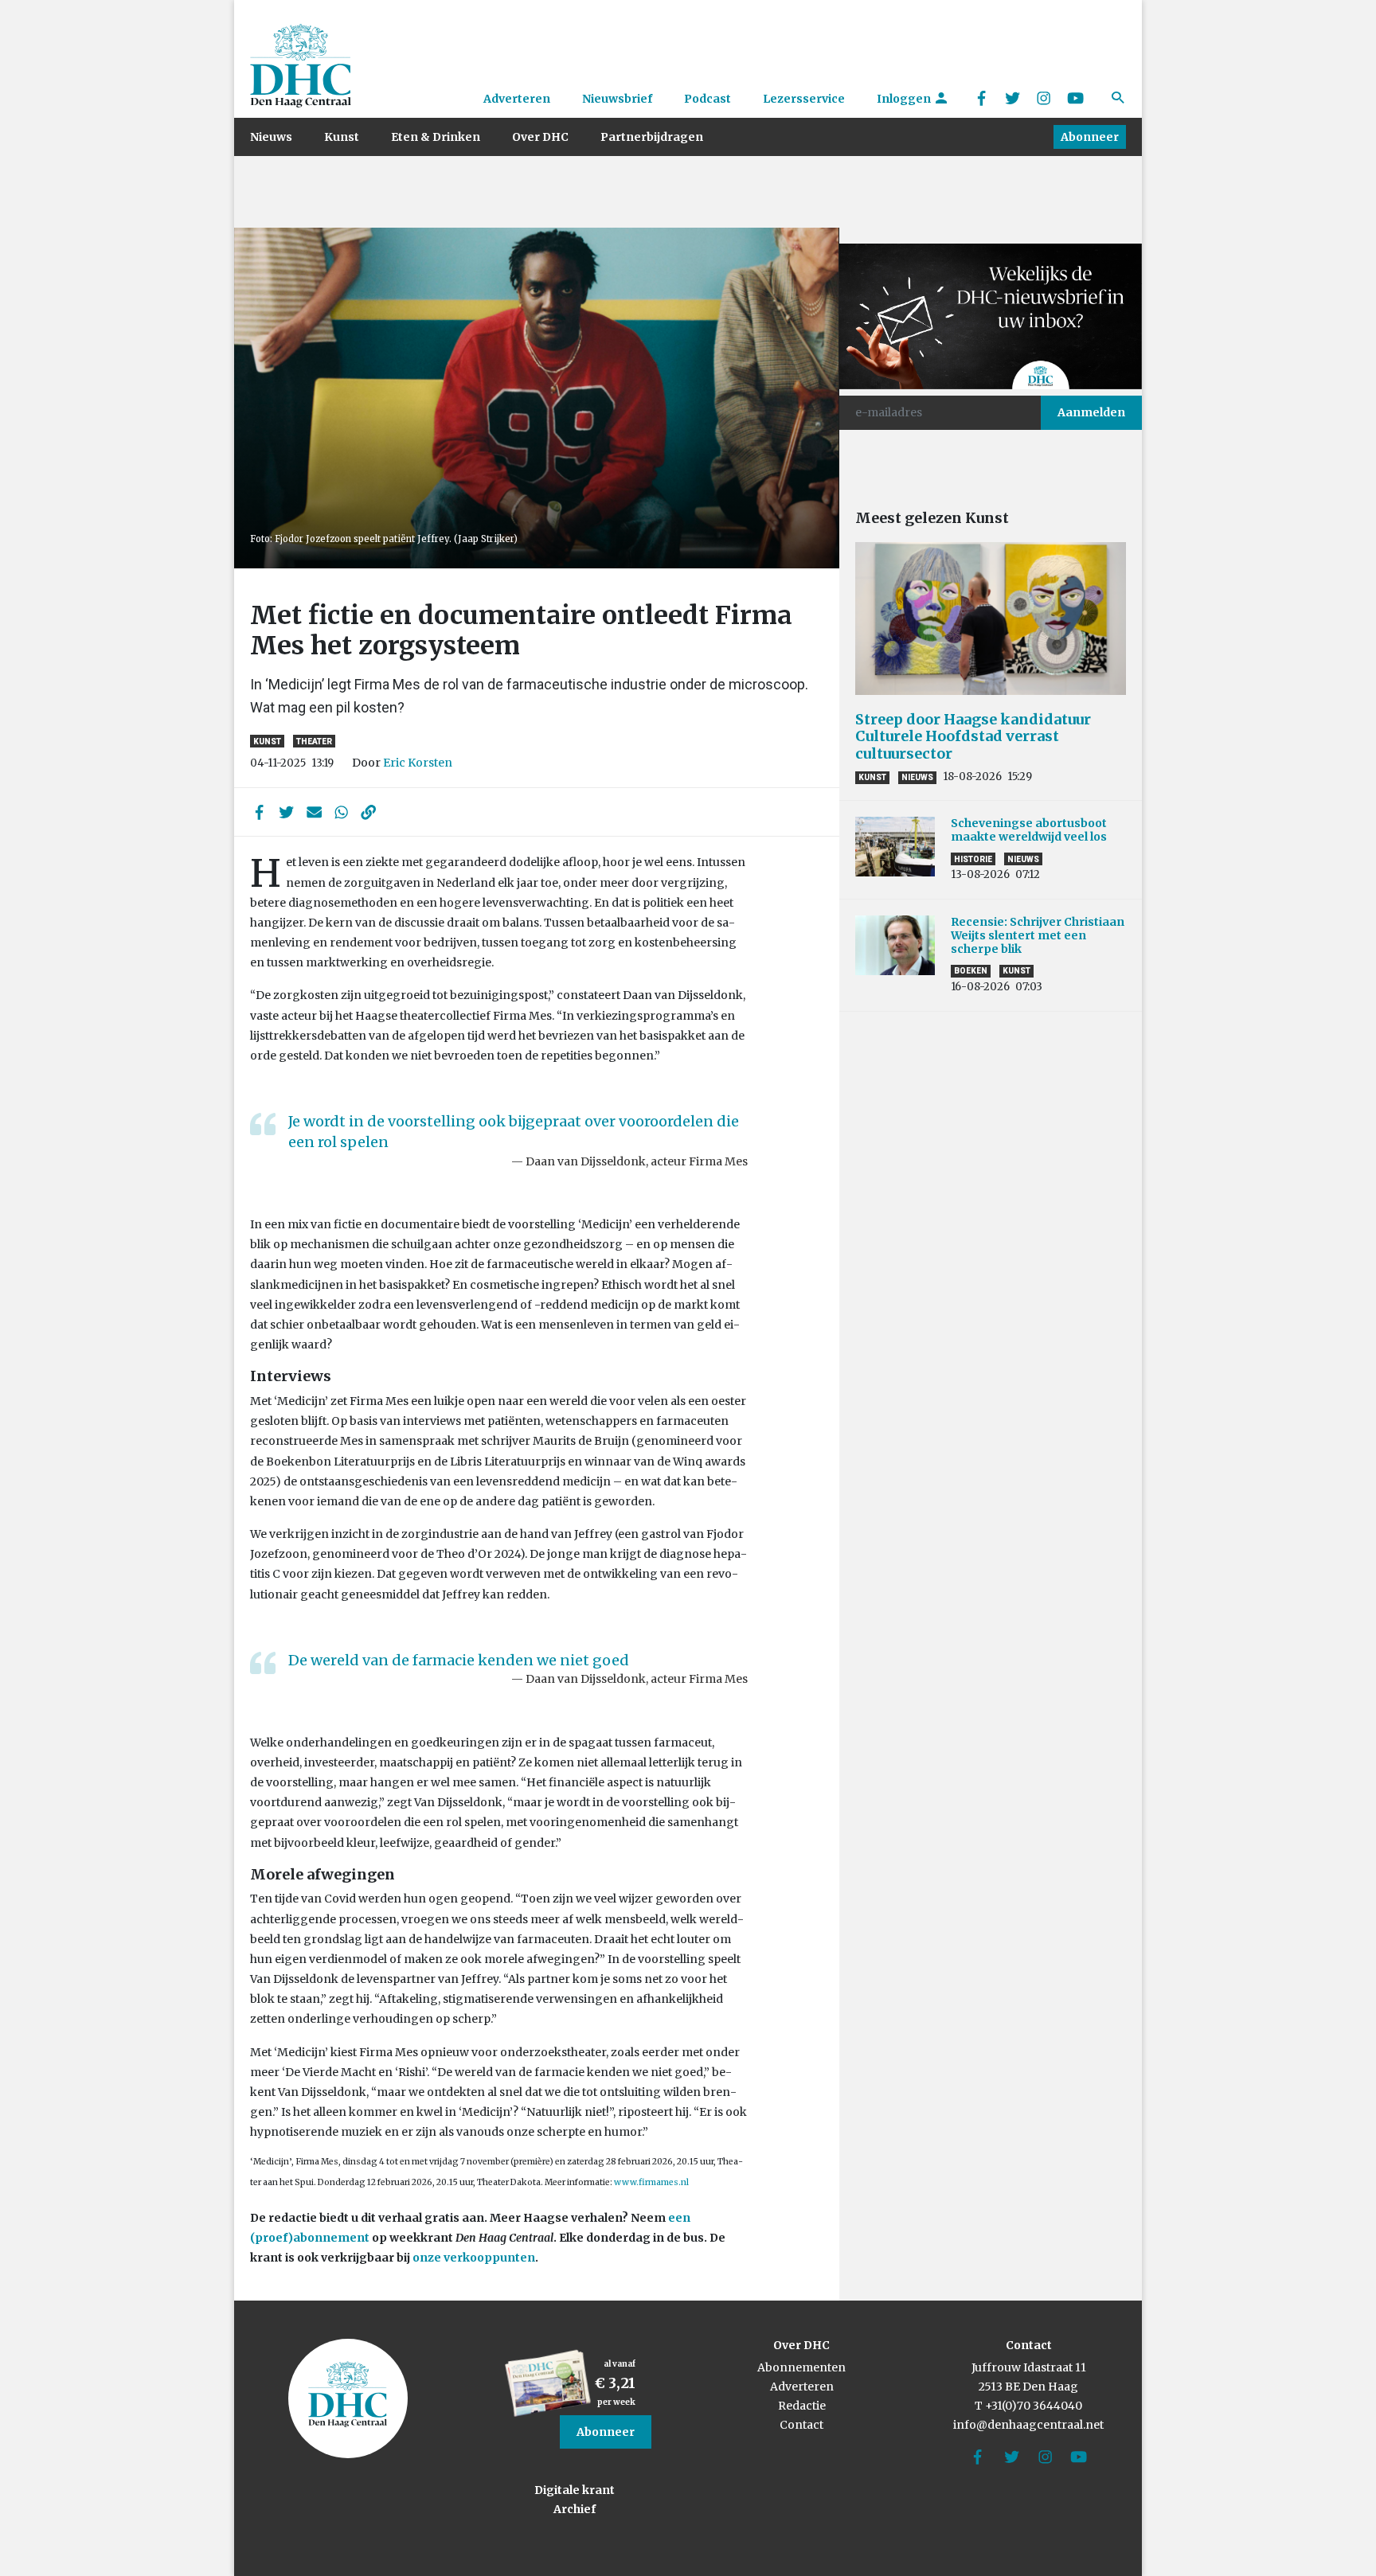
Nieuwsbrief (617, 99)
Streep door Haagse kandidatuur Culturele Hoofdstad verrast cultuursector (973, 736)
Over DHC (540, 137)
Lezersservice (804, 99)
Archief (575, 2509)
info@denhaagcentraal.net (1028, 2425)
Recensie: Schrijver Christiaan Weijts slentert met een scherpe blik (1038, 935)
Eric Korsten (418, 763)
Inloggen (905, 99)
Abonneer (1090, 137)
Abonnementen (801, 2367)
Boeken (971, 971)
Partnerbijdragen (652, 137)
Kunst (342, 137)
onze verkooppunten (474, 2258)
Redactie (802, 2406)
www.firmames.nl (651, 2182)
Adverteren (517, 99)
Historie (973, 859)
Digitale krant (575, 2490)
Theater (314, 742)
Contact (801, 2425)
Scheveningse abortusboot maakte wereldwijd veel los (1029, 830)
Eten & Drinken (436, 137)
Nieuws (271, 137)
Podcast (708, 99)
